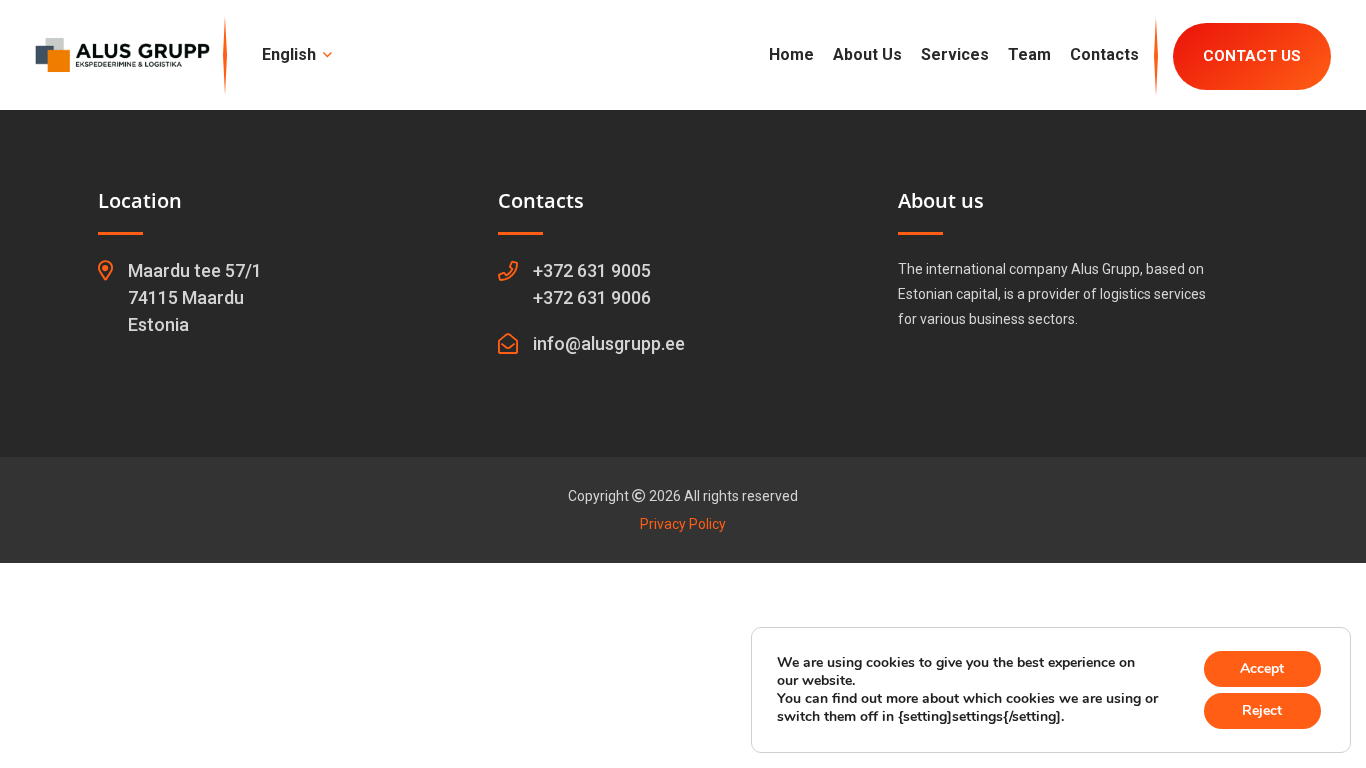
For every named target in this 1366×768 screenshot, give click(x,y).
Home (791, 54)
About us (867, 54)
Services (955, 54)
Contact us (1252, 56)
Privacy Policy (683, 524)
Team (1029, 54)
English (291, 54)
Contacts (1104, 54)
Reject (1262, 710)
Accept (1262, 668)
